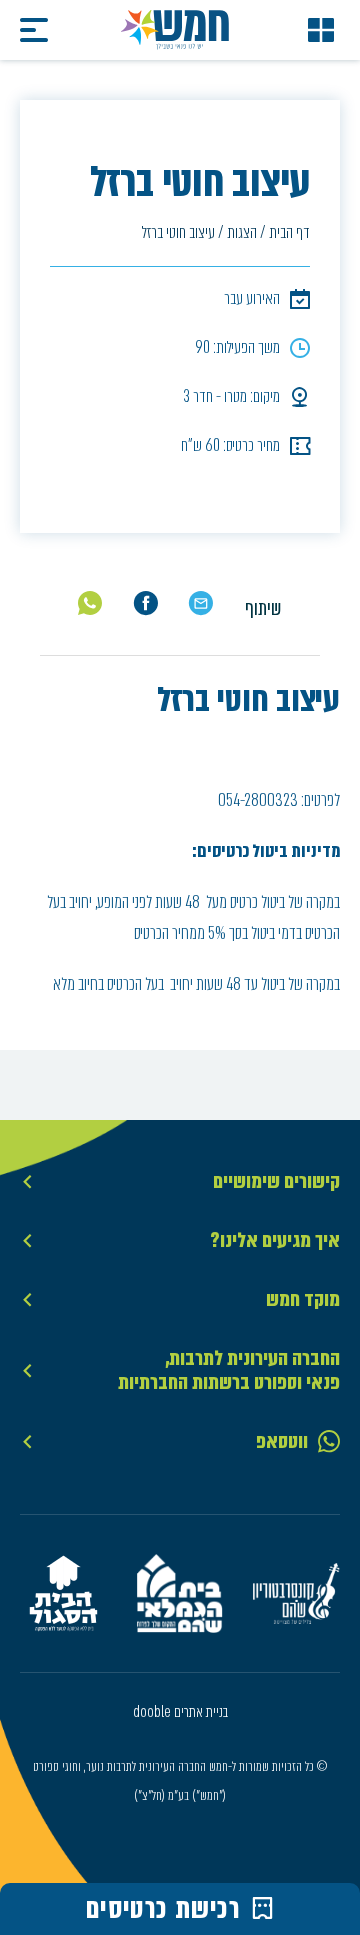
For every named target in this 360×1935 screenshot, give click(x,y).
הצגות (242, 232)
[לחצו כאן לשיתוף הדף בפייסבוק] (145, 603)
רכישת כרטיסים (163, 1909)
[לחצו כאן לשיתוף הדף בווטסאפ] (90, 603)
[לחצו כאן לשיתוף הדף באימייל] (200, 603)
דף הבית (289, 232)
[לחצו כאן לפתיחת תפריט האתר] (321, 30)
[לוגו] (175, 30)
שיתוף (263, 608)
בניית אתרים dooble (180, 1712)
